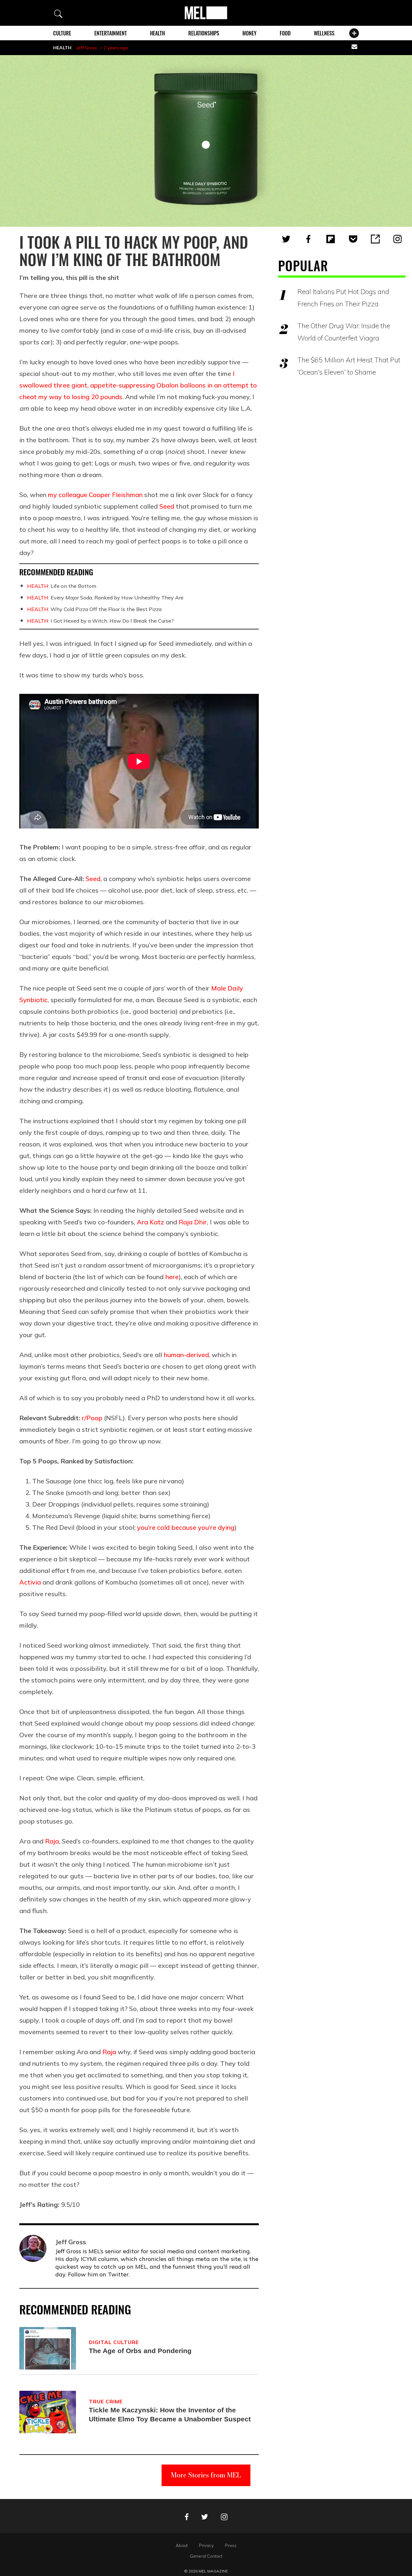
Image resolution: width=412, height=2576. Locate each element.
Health (157, 33)
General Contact (206, 2556)
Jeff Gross (87, 48)
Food (285, 33)
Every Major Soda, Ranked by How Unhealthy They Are (105, 598)
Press (231, 2545)
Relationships (204, 33)
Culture (62, 33)
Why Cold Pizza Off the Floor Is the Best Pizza (94, 609)
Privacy (206, 2545)
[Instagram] (398, 239)
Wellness (324, 33)
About (182, 2545)
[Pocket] (353, 239)
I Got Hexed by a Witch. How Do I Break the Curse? (100, 621)
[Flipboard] (331, 239)
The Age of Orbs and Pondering (140, 2351)
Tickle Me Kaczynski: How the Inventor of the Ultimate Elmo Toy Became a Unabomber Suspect (170, 2414)
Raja (52, 1841)
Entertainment (111, 33)
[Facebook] (308, 239)
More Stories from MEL (206, 2475)
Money (249, 33)
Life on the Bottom (62, 586)
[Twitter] (286, 239)
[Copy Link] (375, 239)
